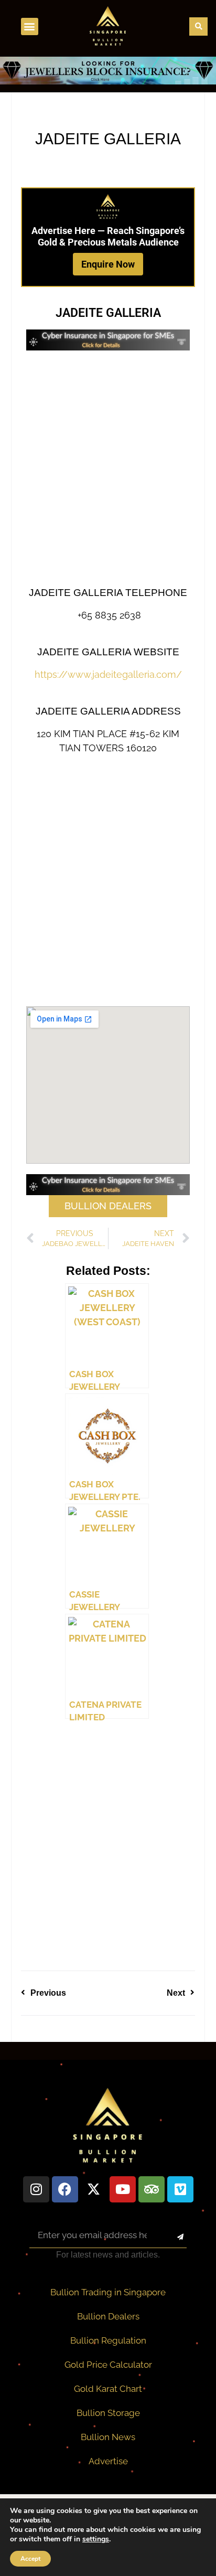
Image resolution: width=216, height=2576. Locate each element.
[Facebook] (65, 2189)
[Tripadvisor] (152, 2189)
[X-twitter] (94, 2189)
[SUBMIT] (171, 2238)
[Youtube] (123, 2189)
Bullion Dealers (108, 2316)
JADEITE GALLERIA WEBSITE (108, 652)
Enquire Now (108, 264)
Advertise (108, 2461)
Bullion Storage (108, 2413)
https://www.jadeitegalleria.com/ (108, 674)
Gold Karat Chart (108, 2389)
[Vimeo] (180, 2189)
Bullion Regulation (108, 2340)
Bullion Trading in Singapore (108, 2292)
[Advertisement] (108, 469)
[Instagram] (36, 2189)
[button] (30, 26)
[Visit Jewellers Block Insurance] (108, 81)
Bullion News (108, 2437)
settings (96, 2539)
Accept (30, 2559)
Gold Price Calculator (108, 2365)
